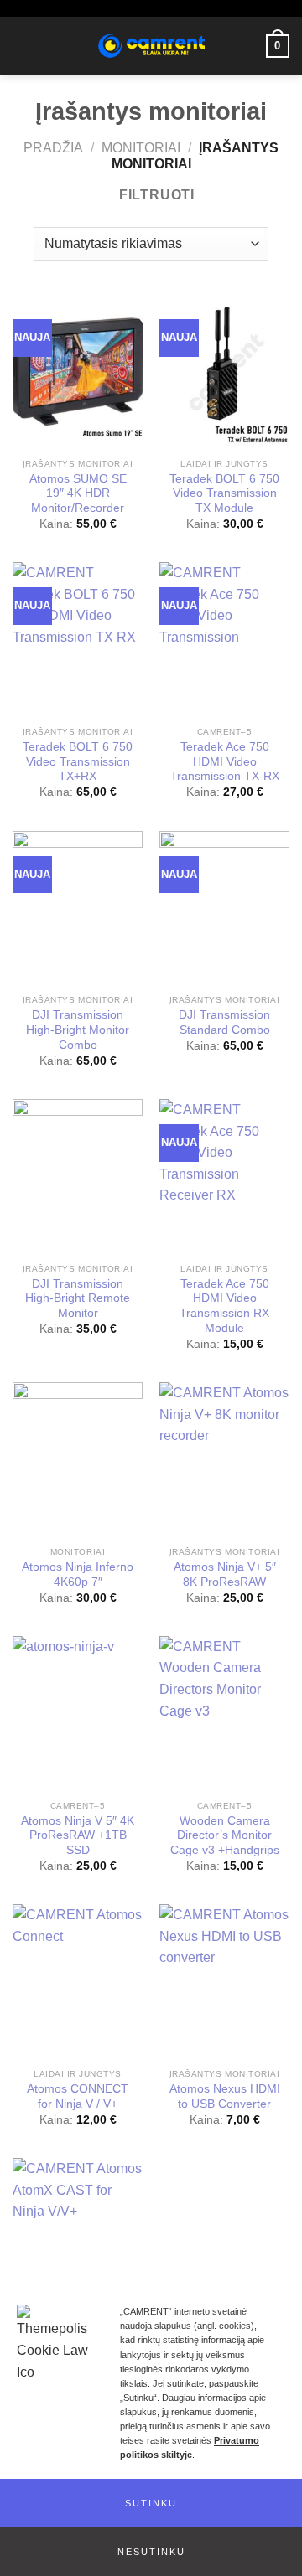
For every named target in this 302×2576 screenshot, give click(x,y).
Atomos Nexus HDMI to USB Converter (225, 2096)
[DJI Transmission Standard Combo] (224, 909)
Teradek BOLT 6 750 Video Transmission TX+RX (78, 761)
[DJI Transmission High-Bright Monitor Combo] (78, 909)
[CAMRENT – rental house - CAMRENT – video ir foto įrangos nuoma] (151, 46)
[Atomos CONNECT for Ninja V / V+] (78, 1982)
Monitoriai (141, 148)
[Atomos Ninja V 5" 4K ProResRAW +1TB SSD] (78, 1714)
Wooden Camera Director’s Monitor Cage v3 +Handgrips (225, 1835)
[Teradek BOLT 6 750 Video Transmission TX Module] (224, 372)
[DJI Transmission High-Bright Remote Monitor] (78, 1177)
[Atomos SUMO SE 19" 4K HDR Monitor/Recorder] (78, 372)
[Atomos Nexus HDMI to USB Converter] (224, 1982)
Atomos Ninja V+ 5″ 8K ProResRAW (225, 1575)
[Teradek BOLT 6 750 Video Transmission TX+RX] (78, 640)
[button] (151, 2503)
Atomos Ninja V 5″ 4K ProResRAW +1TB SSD (78, 1835)
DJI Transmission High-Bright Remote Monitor (78, 1298)
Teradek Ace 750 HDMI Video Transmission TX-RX (225, 761)
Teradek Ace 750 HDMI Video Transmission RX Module (224, 1306)
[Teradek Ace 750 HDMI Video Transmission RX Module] (224, 1177)
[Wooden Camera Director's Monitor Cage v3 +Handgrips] (224, 1714)
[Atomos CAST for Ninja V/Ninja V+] (78, 2236)
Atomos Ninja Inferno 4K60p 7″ (78, 1575)
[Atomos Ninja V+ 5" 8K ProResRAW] (224, 1460)
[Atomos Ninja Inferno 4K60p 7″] (78, 1460)
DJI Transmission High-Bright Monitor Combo (78, 1030)
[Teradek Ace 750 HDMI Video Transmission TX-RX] (224, 640)
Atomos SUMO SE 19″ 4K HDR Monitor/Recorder (78, 493)
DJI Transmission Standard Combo (224, 1022)
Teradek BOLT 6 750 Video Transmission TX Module (224, 493)
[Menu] (23, 46)
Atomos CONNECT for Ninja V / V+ (78, 2096)
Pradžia (53, 148)
